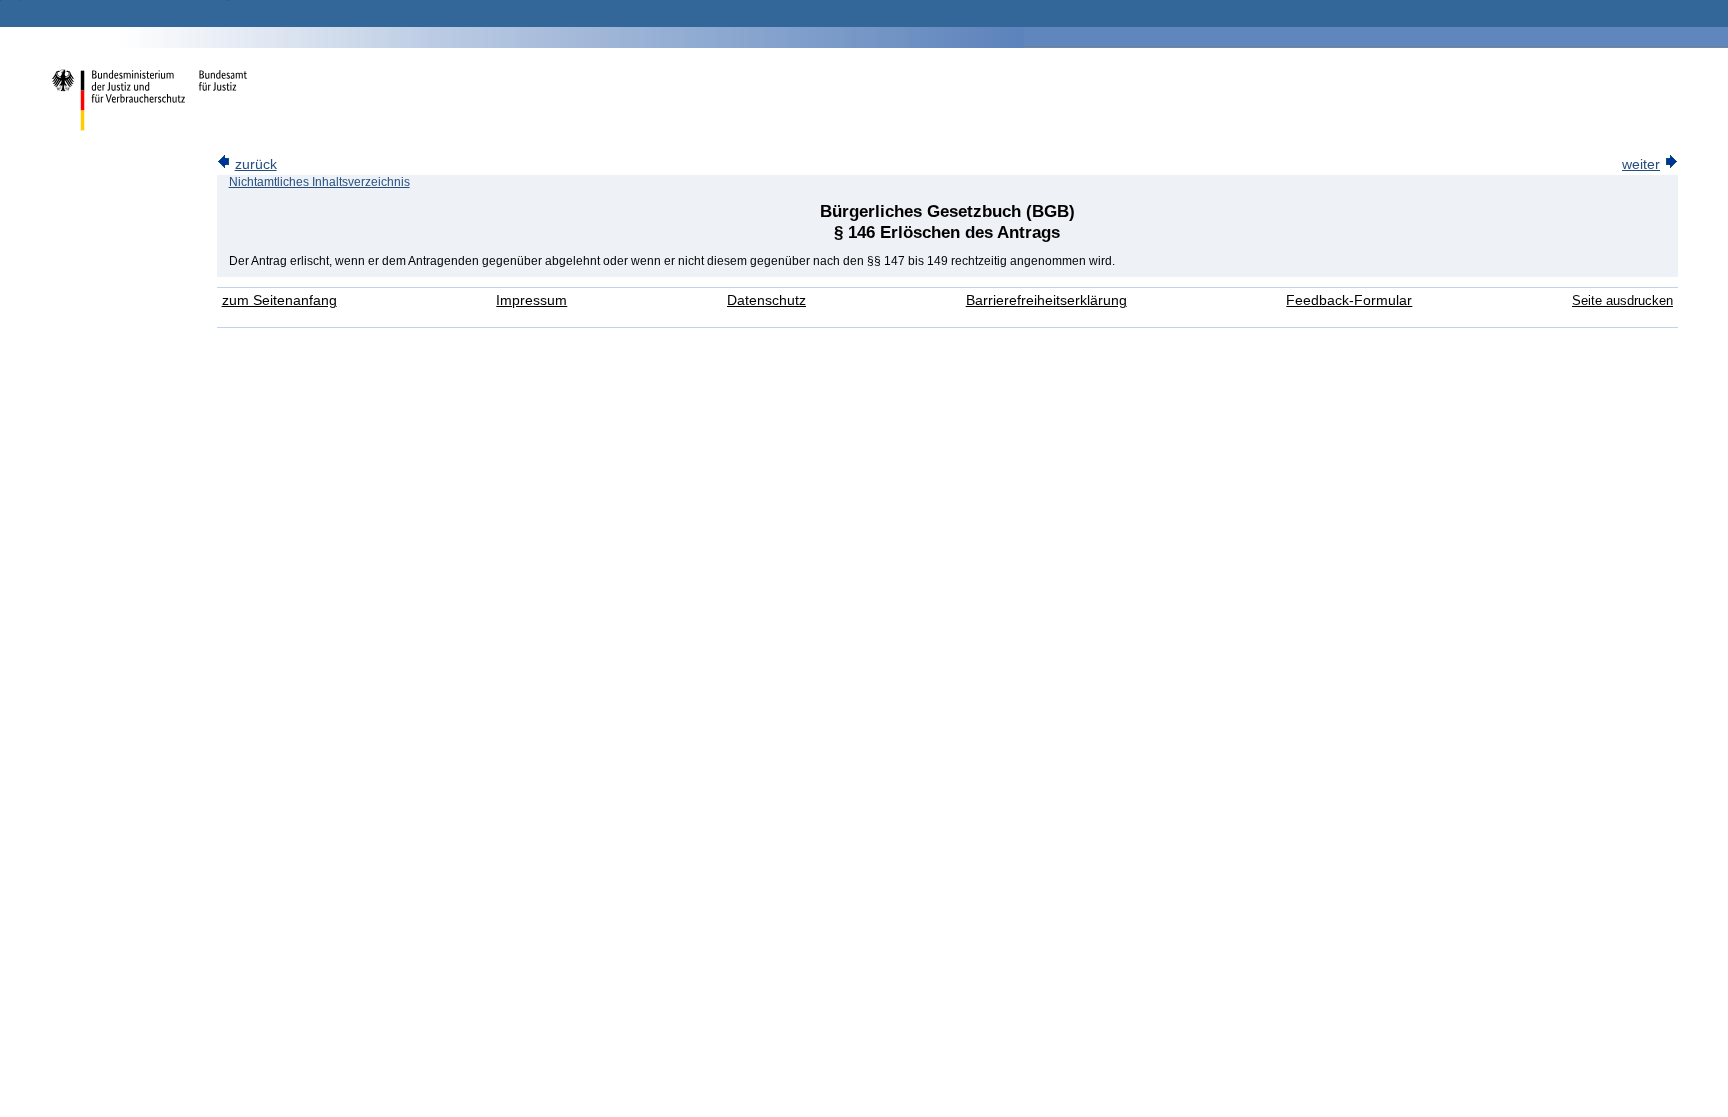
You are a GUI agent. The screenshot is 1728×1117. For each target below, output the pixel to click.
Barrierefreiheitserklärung (1046, 300)
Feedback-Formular (1349, 300)
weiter (1641, 164)
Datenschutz (766, 300)
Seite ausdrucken (1622, 300)
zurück (256, 164)
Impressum (531, 300)
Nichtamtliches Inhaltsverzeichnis (319, 182)
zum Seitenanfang (279, 300)
